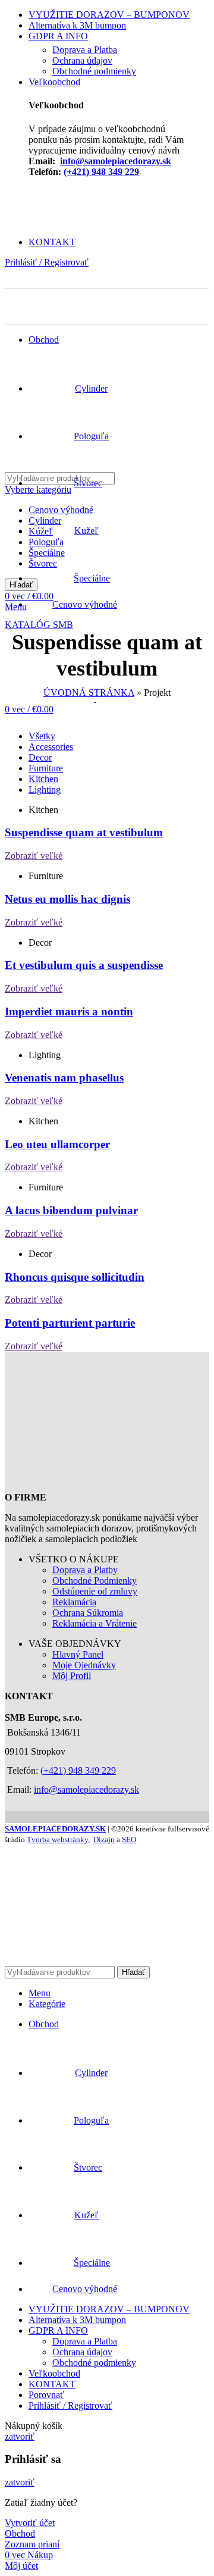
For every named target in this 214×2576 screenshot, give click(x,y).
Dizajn (104, 1839)
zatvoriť (20, 2436)
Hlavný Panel (78, 1654)
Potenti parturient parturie (70, 1323)
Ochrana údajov (82, 60)
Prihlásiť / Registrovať (70, 2405)
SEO (129, 1839)
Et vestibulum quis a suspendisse (84, 965)
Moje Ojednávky (84, 1665)
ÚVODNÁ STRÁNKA (89, 693)
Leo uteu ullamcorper (57, 1144)
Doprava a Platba (85, 50)
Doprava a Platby (85, 1570)
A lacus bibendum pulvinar (71, 1210)
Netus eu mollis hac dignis (67, 899)
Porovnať (46, 2395)
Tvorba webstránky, (58, 1839)
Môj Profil (72, 1676)
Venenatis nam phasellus (64, 1078)
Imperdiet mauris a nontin (69, 1012)
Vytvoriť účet (30, 2523)
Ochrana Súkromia (88, 1613)
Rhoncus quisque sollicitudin (75, 1277)
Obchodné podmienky (94, 71)
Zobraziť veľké (34, 856)
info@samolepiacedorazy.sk (116, 161)
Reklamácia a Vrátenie (95, 1623)
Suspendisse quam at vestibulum (84, 832)
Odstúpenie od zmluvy (95, 1591)
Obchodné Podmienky (95, 1581)
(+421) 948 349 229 (101, 172)
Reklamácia (74, 1602)
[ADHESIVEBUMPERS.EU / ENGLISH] (14, 282)
